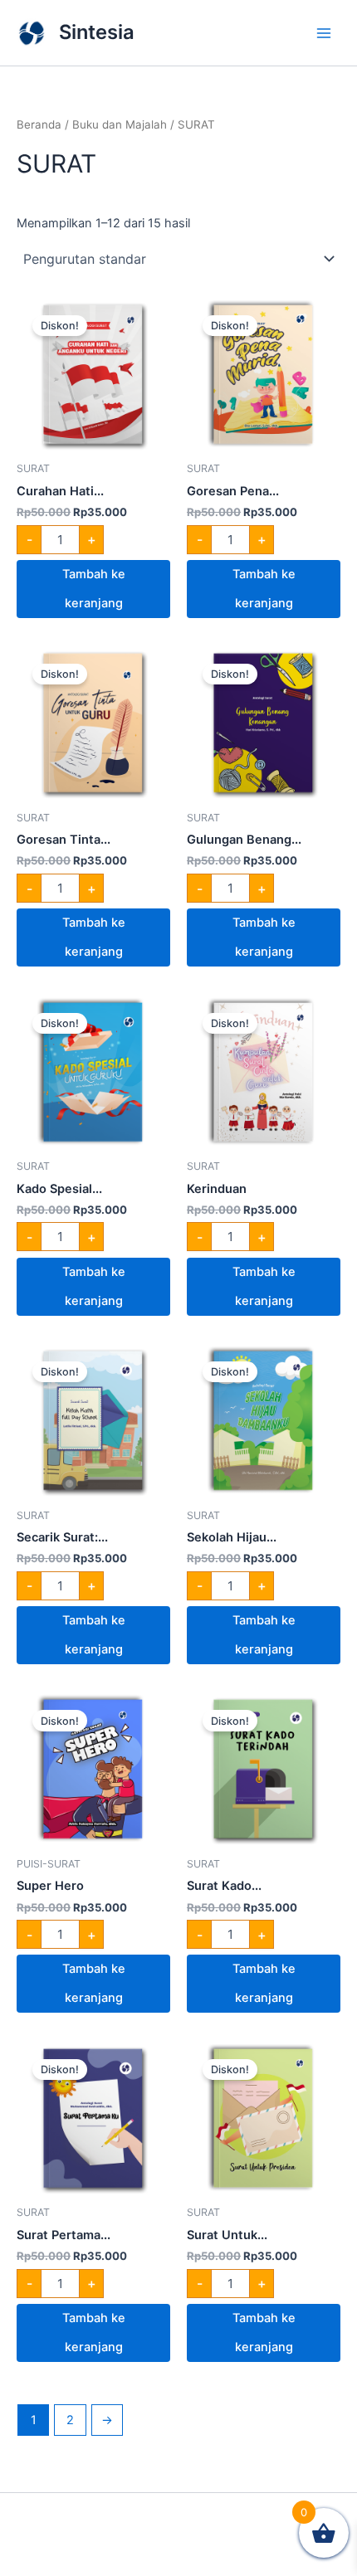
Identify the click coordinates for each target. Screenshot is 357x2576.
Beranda (39, 124)
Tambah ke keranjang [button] (94, 589)
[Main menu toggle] (324, 32)
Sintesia (97, 32)
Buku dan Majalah (120, 124)
